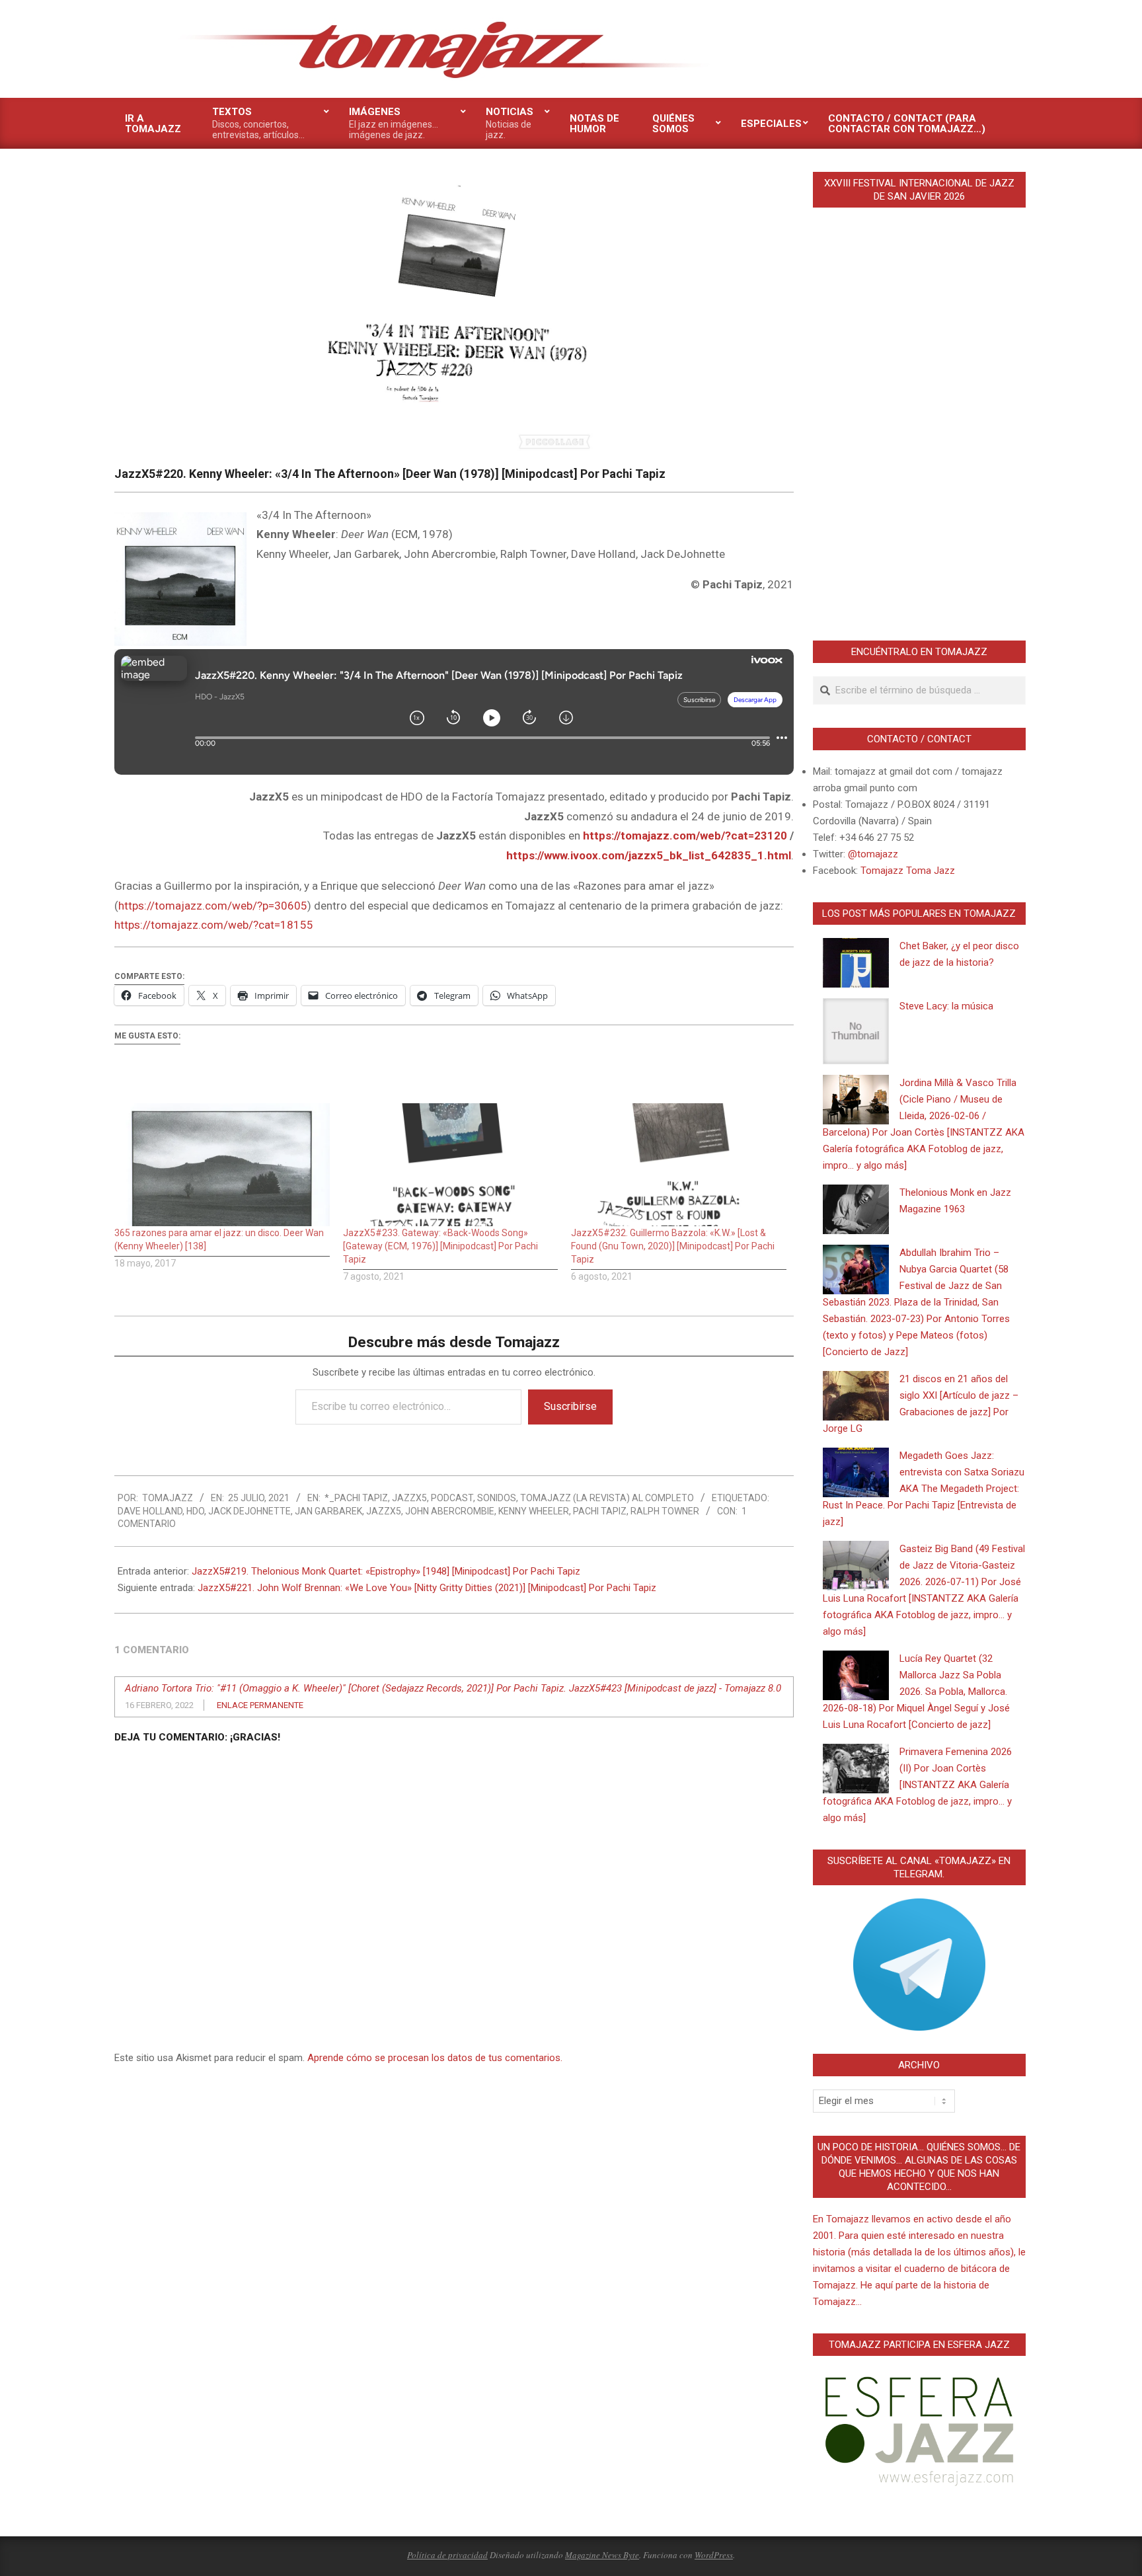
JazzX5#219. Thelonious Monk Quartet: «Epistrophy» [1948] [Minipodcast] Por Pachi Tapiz (386, 1571)
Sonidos (497, 1498)
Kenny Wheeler (534, 1511)
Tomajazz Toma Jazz (908, 871)
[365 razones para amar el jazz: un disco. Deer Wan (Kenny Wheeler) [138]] (222, 1165)
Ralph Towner (665, 1511)
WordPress (714, 2555)
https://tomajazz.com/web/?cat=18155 (214, 925)
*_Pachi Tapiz (356, 1498)
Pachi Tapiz (600, 1511)
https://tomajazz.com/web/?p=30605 (213, 906)
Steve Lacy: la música (946, 1006)
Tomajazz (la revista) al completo (607, 1498)
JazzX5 (409, 1498)
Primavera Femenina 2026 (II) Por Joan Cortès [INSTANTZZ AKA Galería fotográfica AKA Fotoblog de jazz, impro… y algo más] (917, 1785)
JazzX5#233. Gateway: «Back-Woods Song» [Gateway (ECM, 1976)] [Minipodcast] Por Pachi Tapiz (440, 1246)
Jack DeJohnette (249, 1511)
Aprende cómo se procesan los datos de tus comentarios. (435, 2058)
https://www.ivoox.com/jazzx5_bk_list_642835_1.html (649, 855)
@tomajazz (873, 854)
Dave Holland (150, 1511)
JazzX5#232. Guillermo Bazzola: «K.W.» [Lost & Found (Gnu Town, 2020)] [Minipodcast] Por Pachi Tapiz (673, 1246)
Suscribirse (570, 1406)
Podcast (452, 1498)
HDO (195, 1511)
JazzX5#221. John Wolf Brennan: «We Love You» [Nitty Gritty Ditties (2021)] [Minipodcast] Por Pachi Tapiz (427, 1588)
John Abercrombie (450, 1511)
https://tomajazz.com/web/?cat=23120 (685, 836)
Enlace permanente (260, 1705)
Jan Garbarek (328, 1511)
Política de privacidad (447, 2555)
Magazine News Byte (602, 2555)
